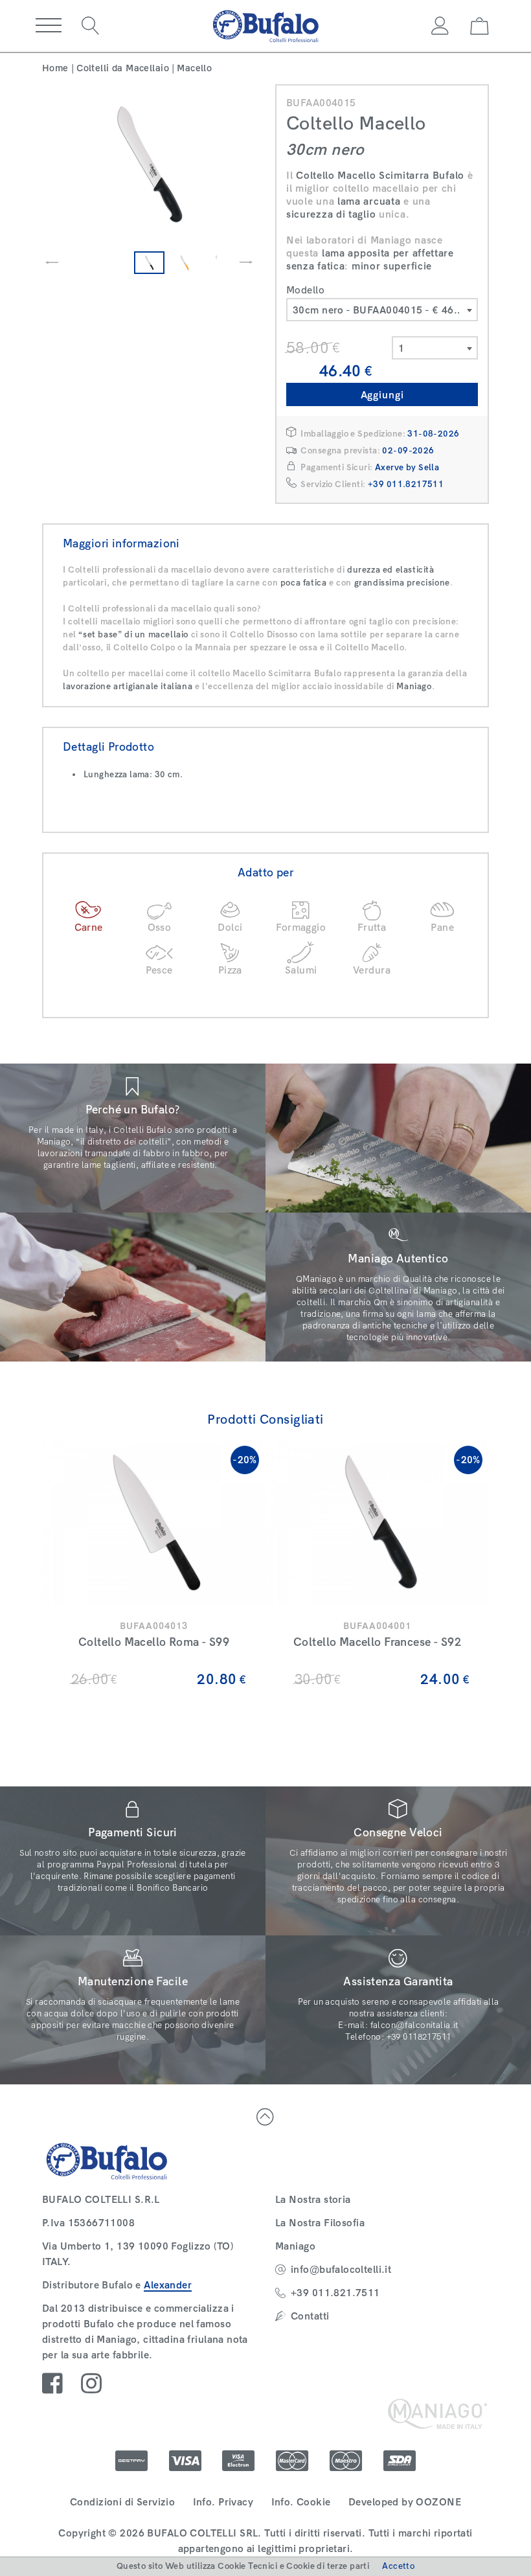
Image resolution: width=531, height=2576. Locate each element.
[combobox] (382, 310)
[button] (49, 26)
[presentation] (52, 262)
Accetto (398, 2566)
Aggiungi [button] (382, 395)
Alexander (168, 2285)
